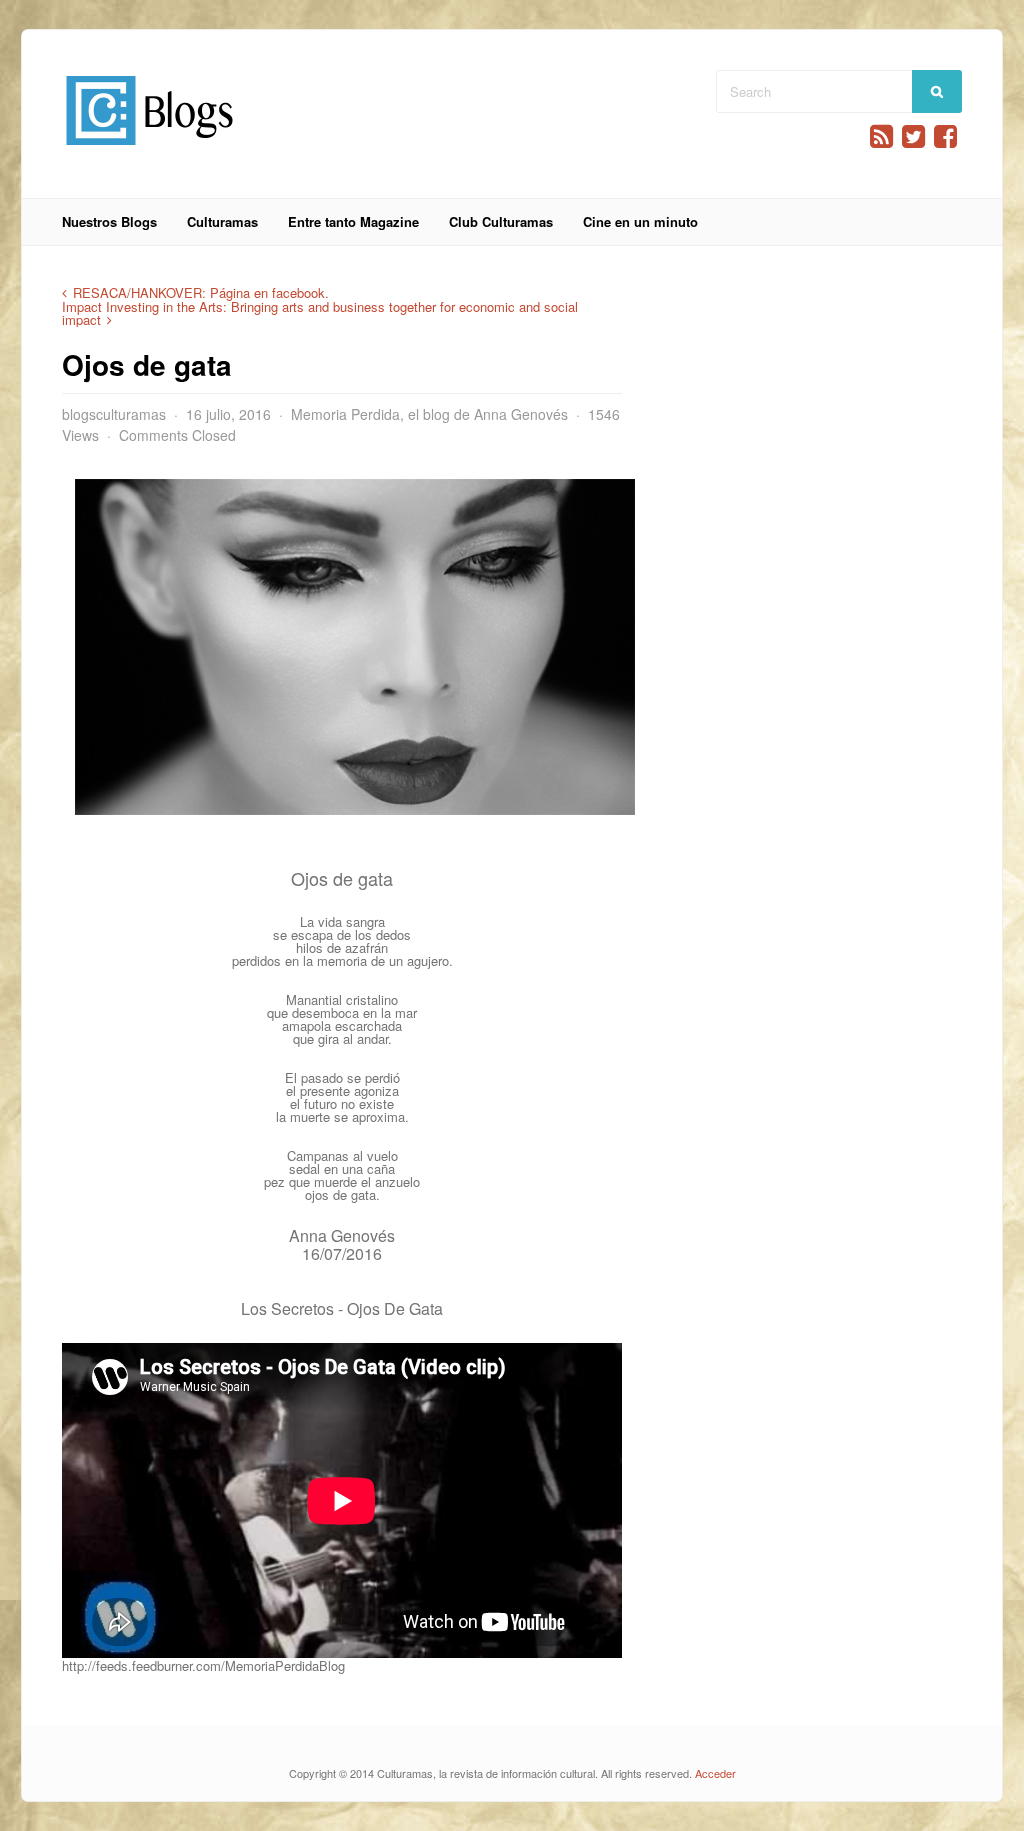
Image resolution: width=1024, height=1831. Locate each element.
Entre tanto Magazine (353, 221)
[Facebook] (945, 136)
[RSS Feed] (881, 136)
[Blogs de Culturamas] (149, 152)
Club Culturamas (501, 221)
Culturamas (222, 221)
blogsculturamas (114, 414)
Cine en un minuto (640, 221)
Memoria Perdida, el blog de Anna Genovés (429, 414)
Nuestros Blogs (109, 221)
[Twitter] (913, 136)
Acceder (715, 1773)
